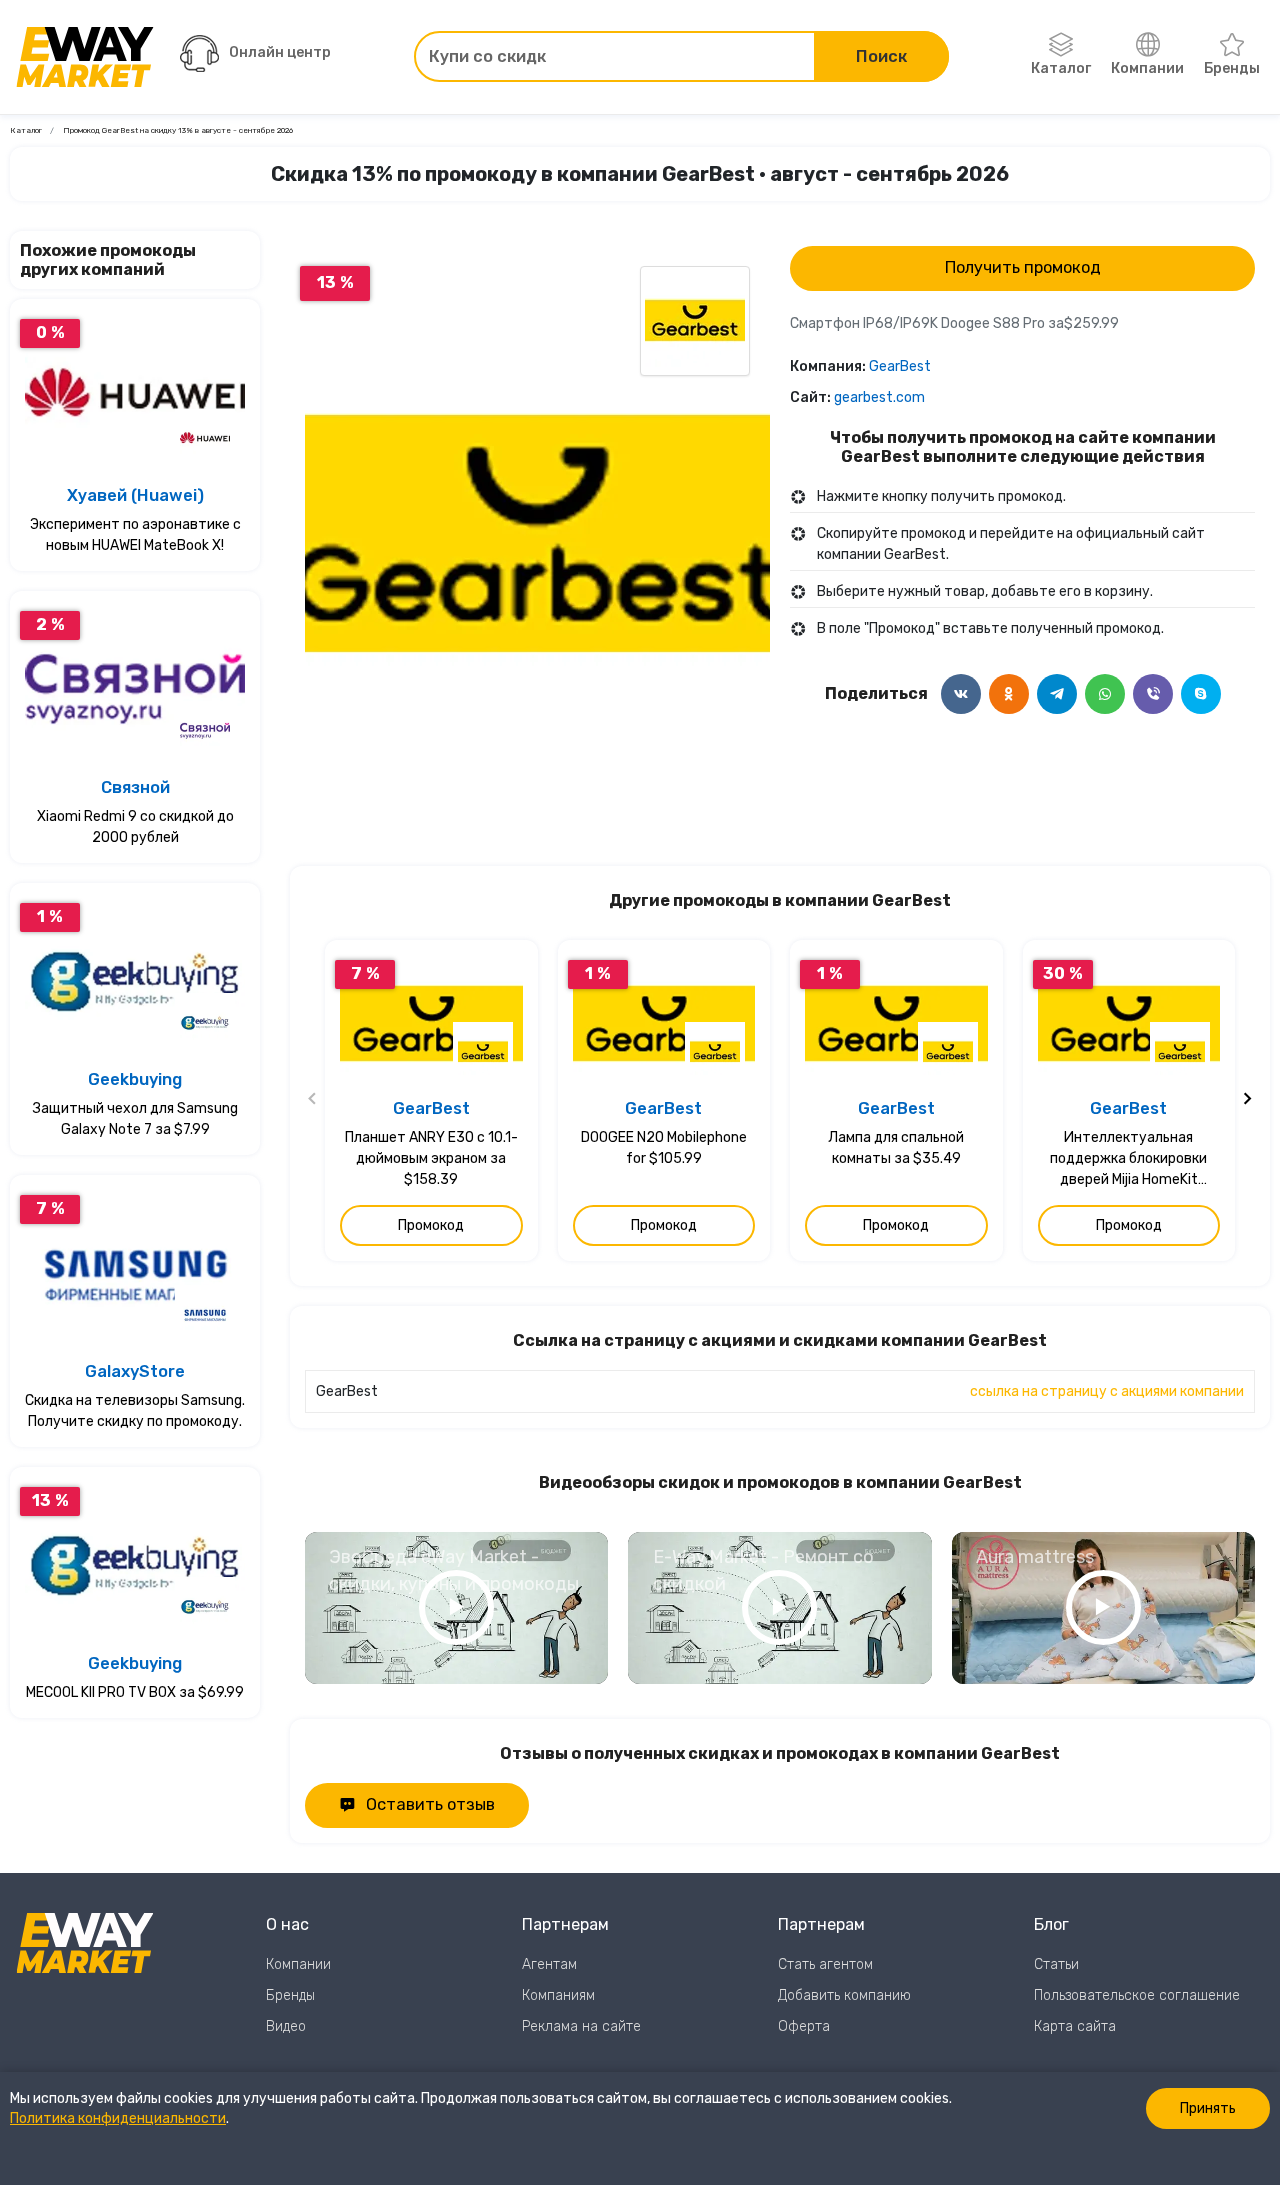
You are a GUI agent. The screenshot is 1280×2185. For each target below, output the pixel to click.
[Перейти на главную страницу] (85, 57)
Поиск (881, 56)
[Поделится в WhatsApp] (1105, 694)
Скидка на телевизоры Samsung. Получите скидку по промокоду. (135, 1411)
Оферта (804, 2026)
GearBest (900, 366)
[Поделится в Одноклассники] (1009, 694)
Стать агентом (825, 1964)
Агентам (549, 1964)
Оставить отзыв (430, 1804)
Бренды (1232, 68)
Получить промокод (1023, 267)
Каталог (1061, 68)
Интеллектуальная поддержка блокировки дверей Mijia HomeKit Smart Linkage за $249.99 (1128, 1159)
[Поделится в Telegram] (1057, 694)
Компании (1147, 68)
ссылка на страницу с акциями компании (1107, 1391)
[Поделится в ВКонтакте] (961, 694)
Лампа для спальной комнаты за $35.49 (896, 1148)
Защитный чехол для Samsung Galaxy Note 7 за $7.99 (135, 1119)
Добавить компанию (844, 1995)
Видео (286, 2026)
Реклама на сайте (581, 2026)
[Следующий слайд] (1247, 1101)
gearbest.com (879, 397)
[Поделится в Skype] (1201, 694)
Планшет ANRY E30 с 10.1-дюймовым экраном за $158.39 (431, 1158)
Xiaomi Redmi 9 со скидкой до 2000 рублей (135, 827)
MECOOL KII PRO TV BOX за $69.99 (135, 1692)
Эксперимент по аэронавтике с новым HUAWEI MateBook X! (135, 535)
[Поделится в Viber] (1153, 694)
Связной (135, 787)
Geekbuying (135, 1079)
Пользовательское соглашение (1137, 1995)
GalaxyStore (135, 1371)
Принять (1208, 2108)
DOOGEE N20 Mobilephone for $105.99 (664, 1148)
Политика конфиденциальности (118, 2118)
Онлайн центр (280, 52)
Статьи (1056, 1964)
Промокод (431, 1225)
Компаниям (558, 1995)
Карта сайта (1075, 2026)
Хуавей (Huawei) (135, 495)
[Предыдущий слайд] (313, 1101)
